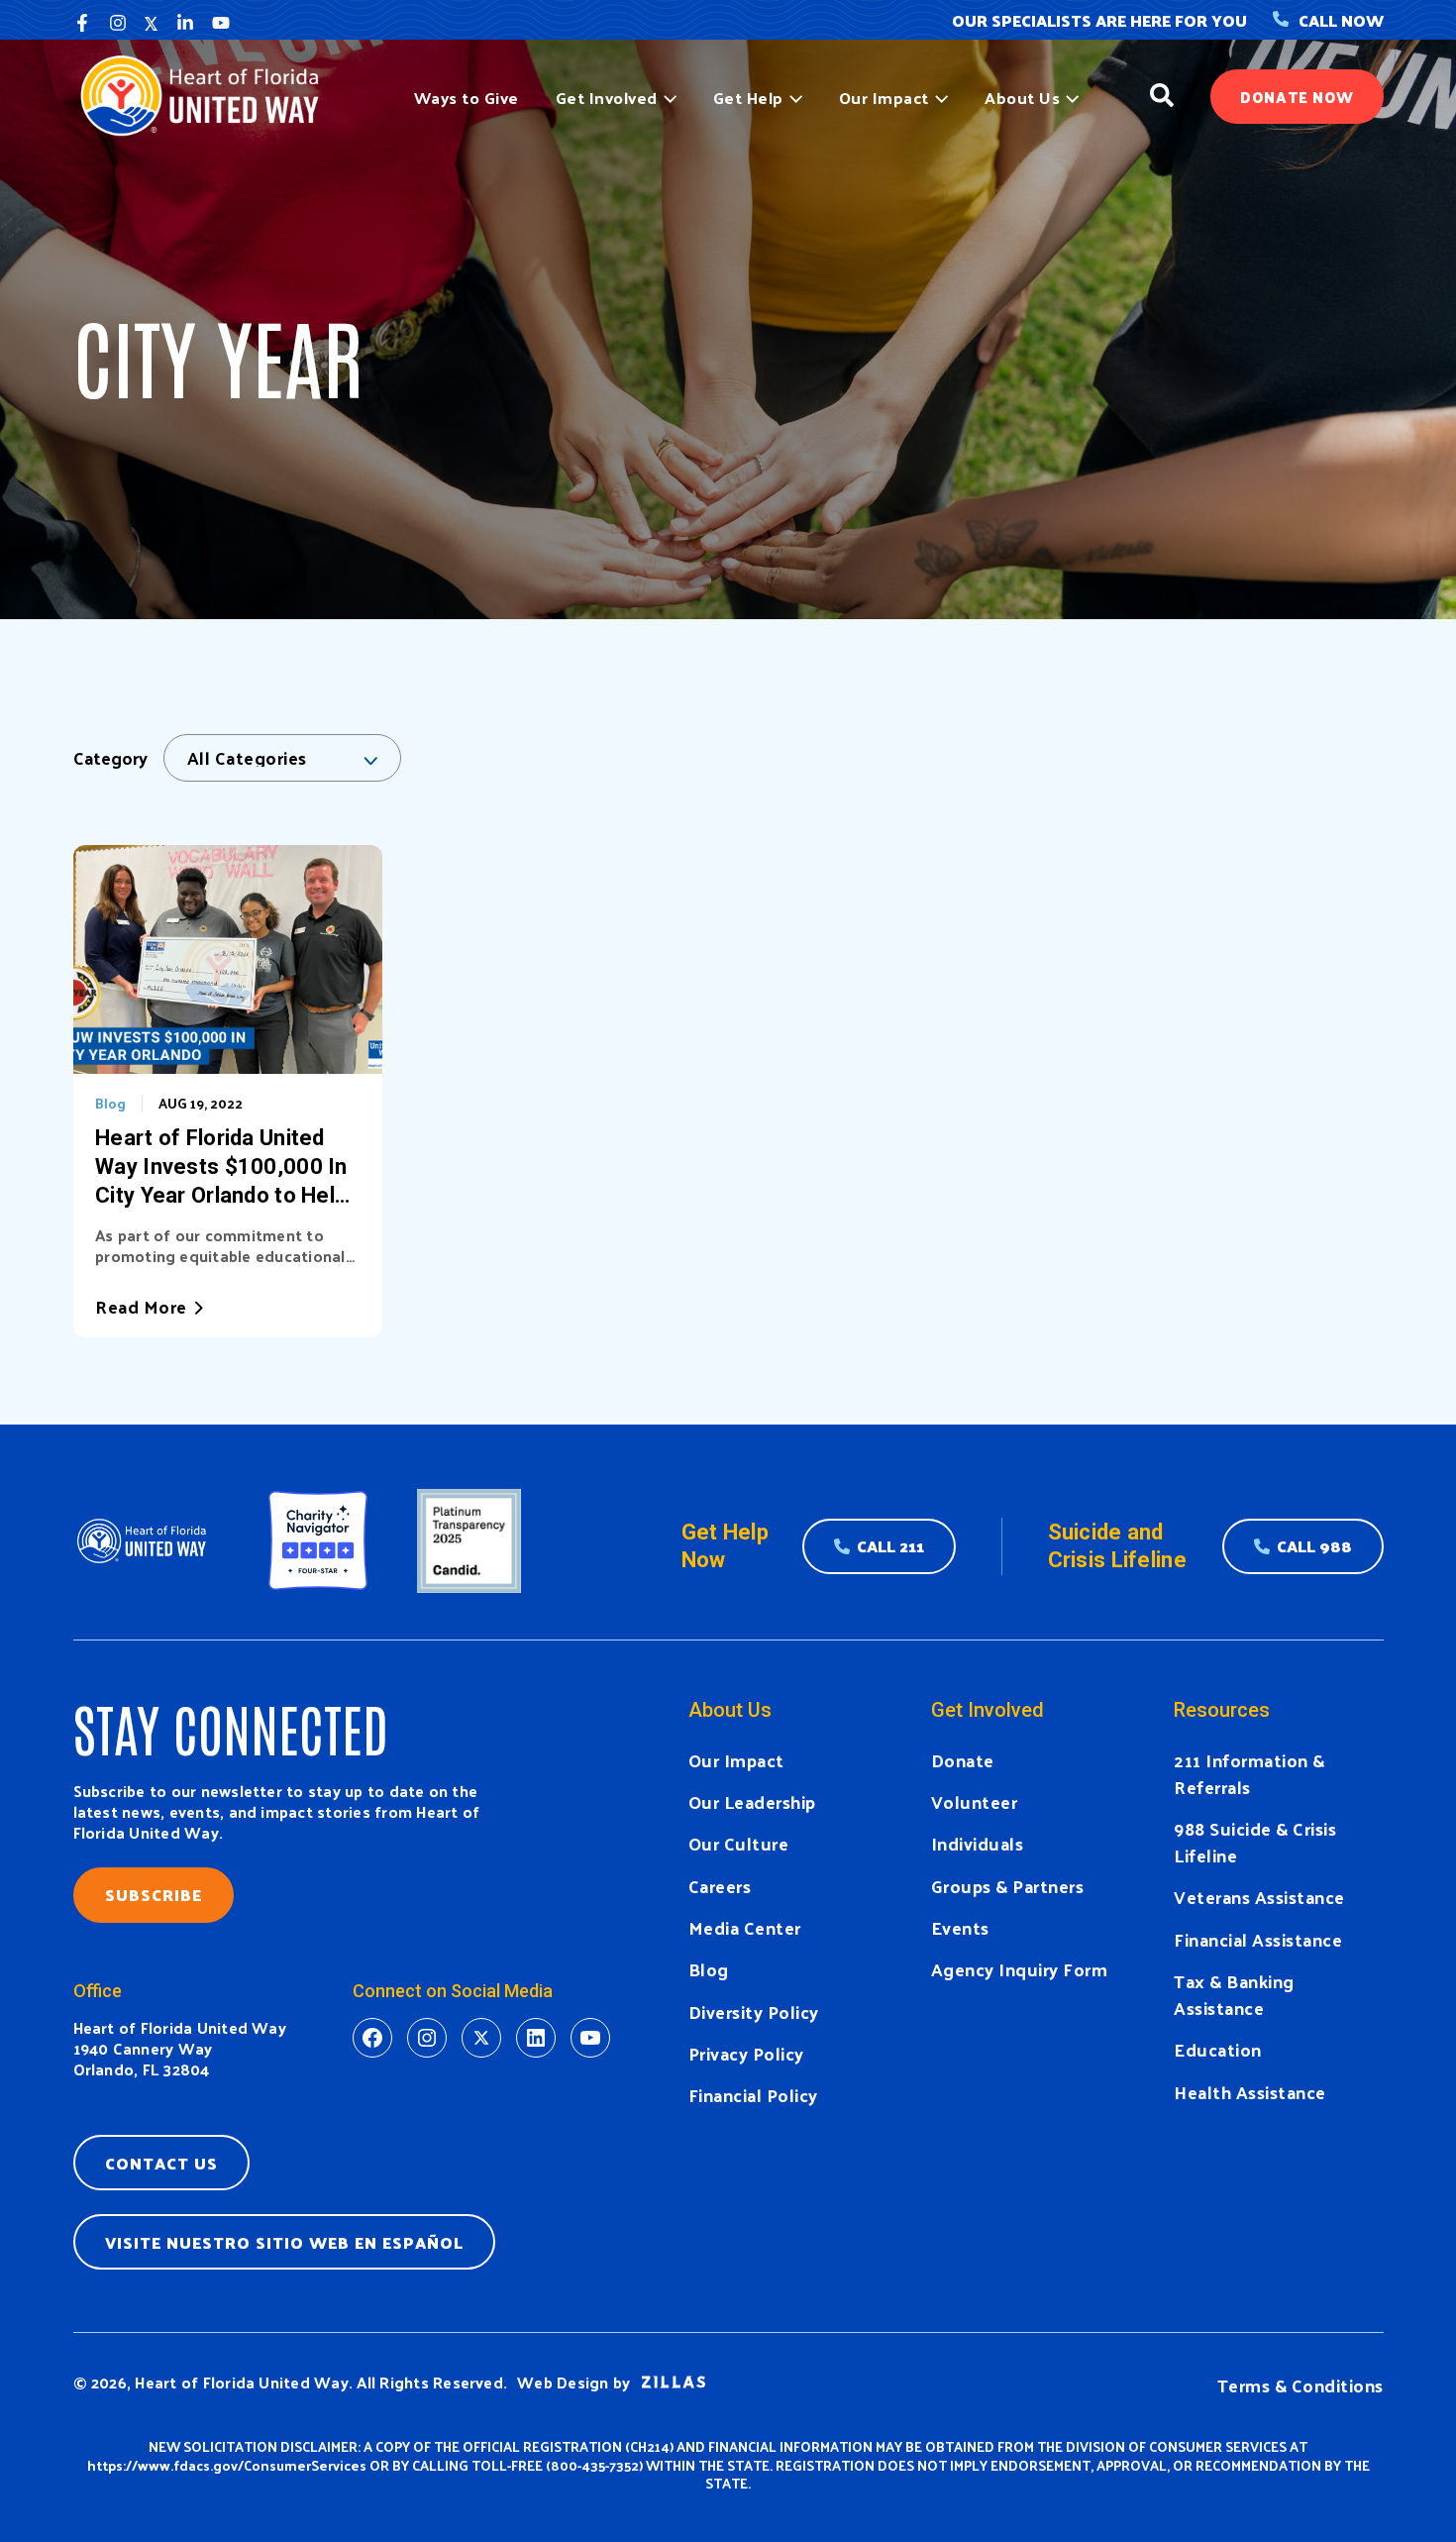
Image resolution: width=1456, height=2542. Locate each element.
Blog (110, 1103)
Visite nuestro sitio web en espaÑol (284, 2242)
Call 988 (1314, 1546)
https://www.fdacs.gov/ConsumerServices (227, 2465)
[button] (667, 98)
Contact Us (161, 2163)
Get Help (748, 98)
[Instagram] (118, 23)
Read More (141, 1306)
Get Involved (607, 98)
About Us (1022, 98)
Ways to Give (467, 98)
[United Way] (208, 94)
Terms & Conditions (1300, 2385)
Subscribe (154, 1895)
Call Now (1341, 20)
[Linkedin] (185, 23)
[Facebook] (82, 23)
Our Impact (884, 98)
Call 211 (890, 1546)
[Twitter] (152, 23)
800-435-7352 (595, 2465)
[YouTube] (221, 23)
